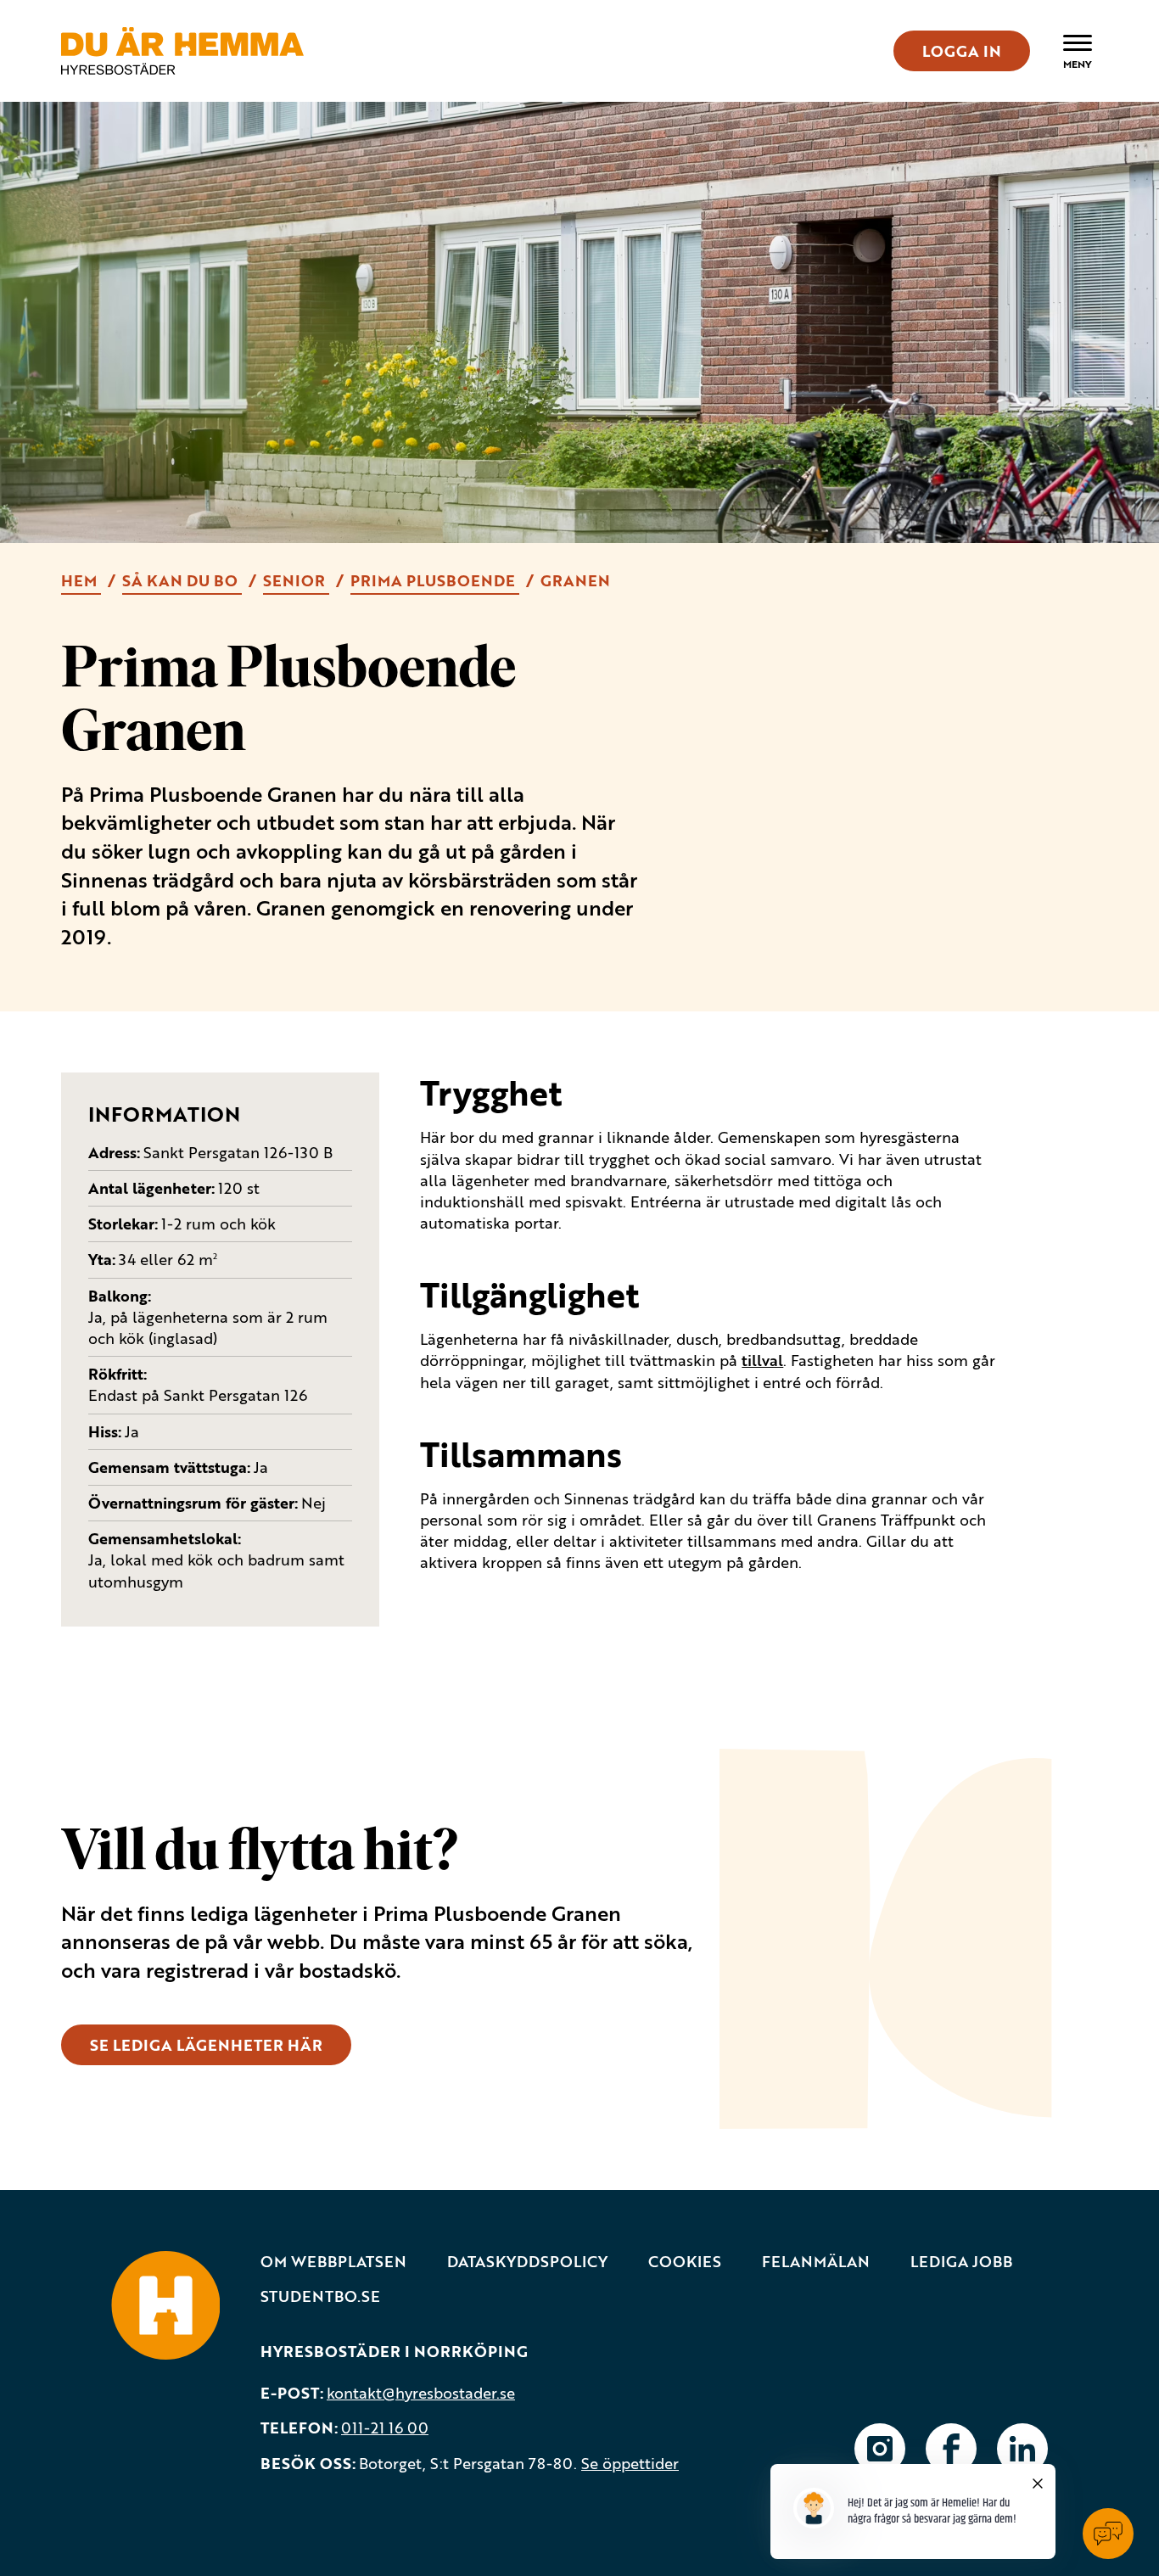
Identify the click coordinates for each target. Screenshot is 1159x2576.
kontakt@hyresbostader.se (421, 2393)
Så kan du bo (182, 580)
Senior (296, 580)
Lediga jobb (961, 2262)
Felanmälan (816, 2262)
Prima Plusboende (435, 580)
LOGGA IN (962, 51)
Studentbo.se (320, 2296)
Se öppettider (630, 2463)
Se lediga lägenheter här (206, 2045)
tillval (762, 1360)
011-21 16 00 (385, 2428)
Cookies (685, 2262)
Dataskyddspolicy (527, 2262)
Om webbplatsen (333, 2262)
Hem (81, 580)
